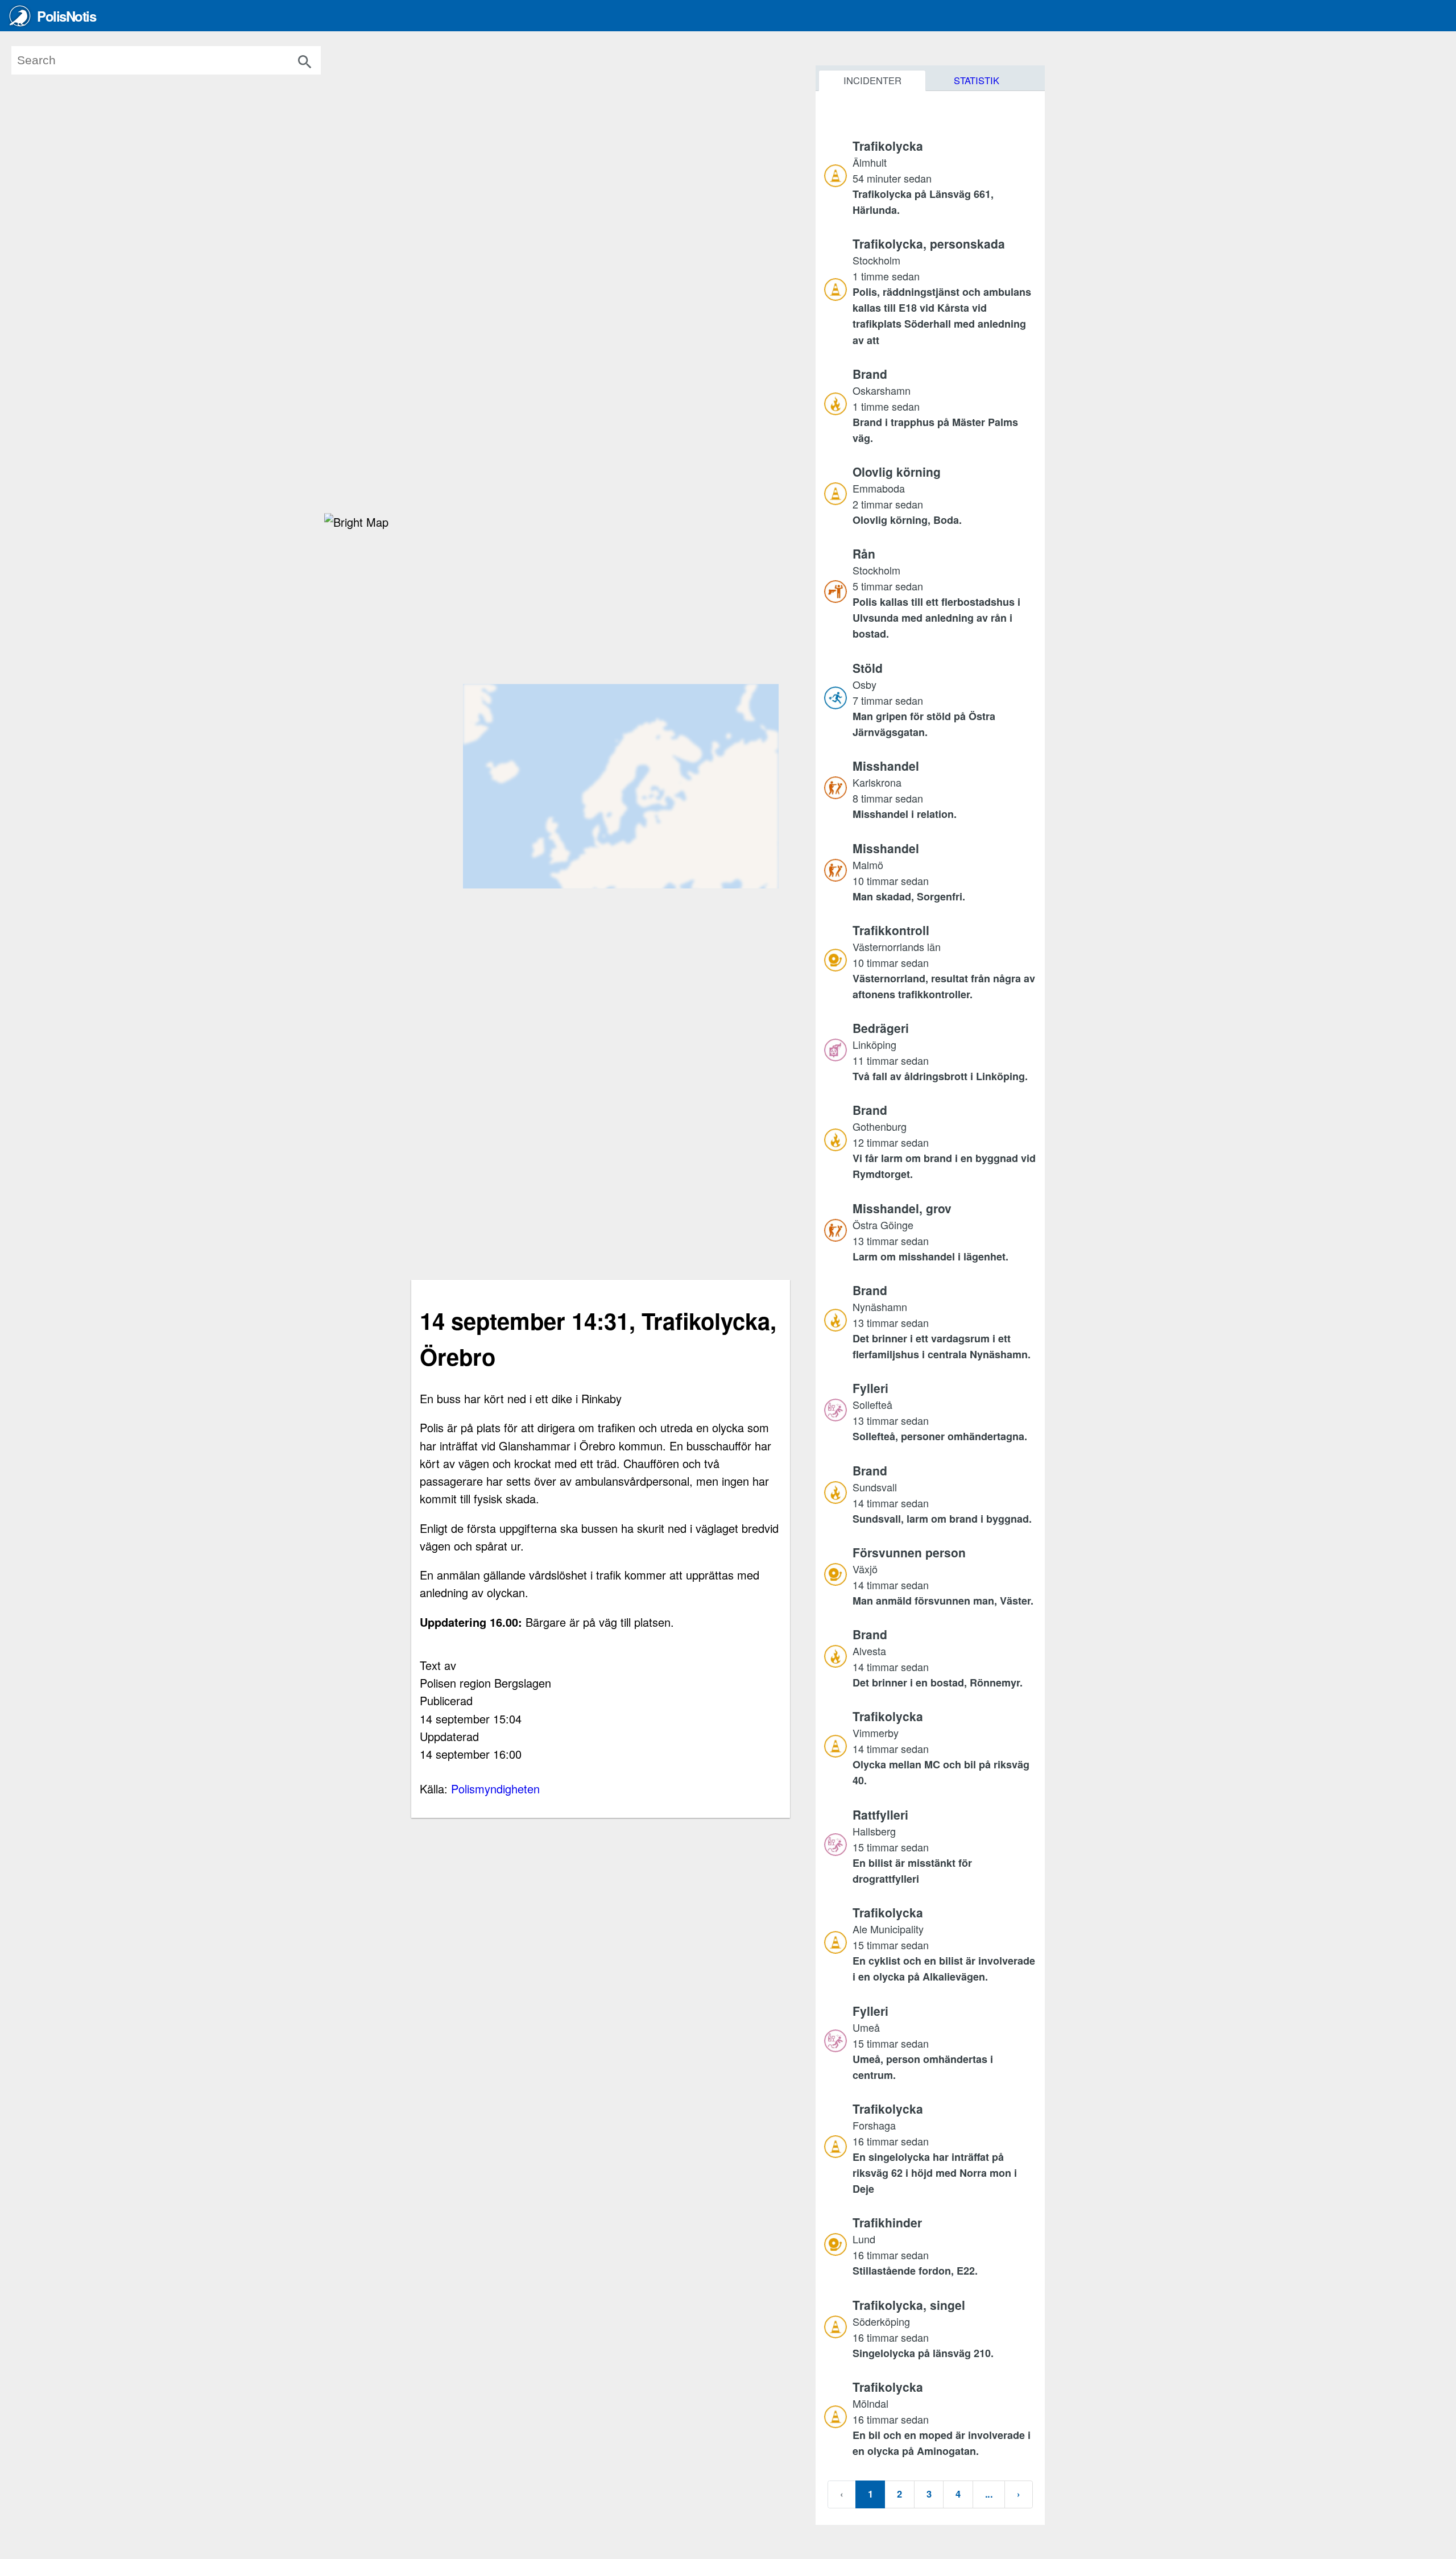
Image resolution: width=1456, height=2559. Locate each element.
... (989, 2494)
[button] (944, 177)
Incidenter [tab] (872, 80)
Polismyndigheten (495, 1789)
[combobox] (183, 60)
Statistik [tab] (977, 80)
